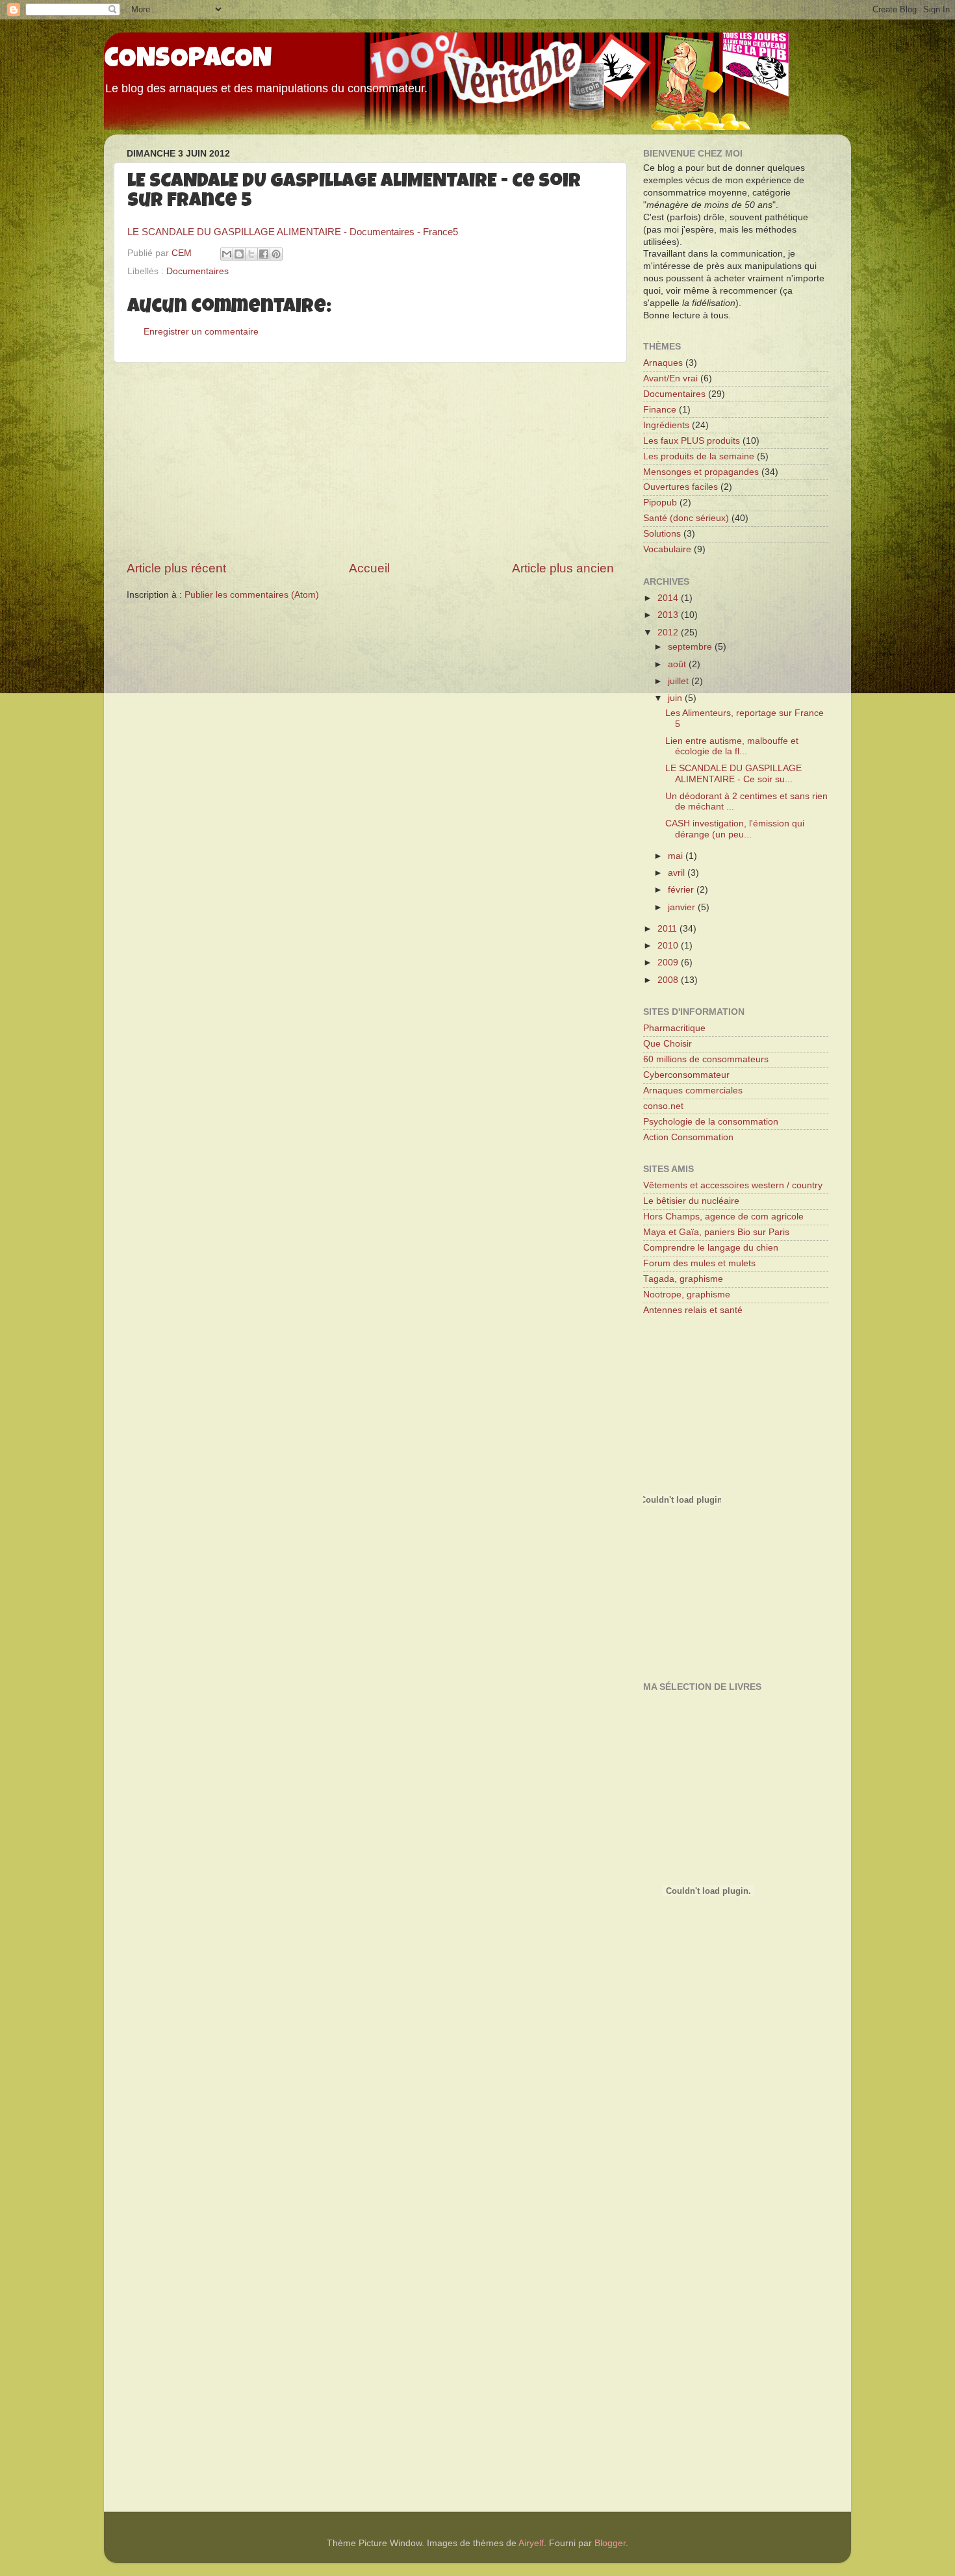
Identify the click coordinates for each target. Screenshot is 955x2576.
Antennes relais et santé (693, 1310)
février (682, 890)
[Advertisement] (370, 461)
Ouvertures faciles (681, 487)
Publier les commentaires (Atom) (252, 595)
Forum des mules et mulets (699, 1263)
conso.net (663, 1106)
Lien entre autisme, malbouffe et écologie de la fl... (732, 746)
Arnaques (663, 363)
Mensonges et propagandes (701, 472)
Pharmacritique (674, 1028)
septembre (691, 647)
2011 (668, 929)
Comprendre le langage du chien (711, 1248)
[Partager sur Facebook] (264, 254)
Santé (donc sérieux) (686, 518)
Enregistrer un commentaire (201, 332)
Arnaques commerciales (693, 1090)
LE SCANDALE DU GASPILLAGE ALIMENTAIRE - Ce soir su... (733, 773)
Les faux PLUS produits (692, 441)
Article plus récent (176, 568)
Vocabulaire (667, 549)
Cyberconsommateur (686, 1075)
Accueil (369, 568)
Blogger (610, 2543)
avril (678, 873)
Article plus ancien (563, 568)
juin (676, 698)
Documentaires (197, 271)
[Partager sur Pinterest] (276, 254)
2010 (669, 946)
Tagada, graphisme (683, 1279)
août (678, 664)
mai (677, 856)
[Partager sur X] (251, 254)
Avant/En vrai (670, 378)
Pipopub (660, 503)
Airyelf (531, 2543)
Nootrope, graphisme (687, 1294)
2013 (669, 615)
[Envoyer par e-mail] (227, 254)
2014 (669, 598)
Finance (660, 410)
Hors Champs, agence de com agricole (723, 1217)
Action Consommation (688, 1137)
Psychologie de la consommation (711, 1122)
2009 (669, 963)
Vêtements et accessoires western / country (733, 1185)
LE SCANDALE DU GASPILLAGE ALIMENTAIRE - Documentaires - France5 (293, 232)
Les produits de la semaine (699, 456)
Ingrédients (666, 425)
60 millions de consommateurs (706, 1059)
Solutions (662, 534)
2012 (669, 632)
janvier (683, 907)
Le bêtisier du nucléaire (691, 1201)
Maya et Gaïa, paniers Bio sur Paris (716, 1232)
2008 (669, 980)
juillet (680, 681)
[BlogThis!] (239, 254)
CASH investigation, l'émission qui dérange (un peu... (735, 829)
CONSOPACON (188, 60)
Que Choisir (668, 1044)
